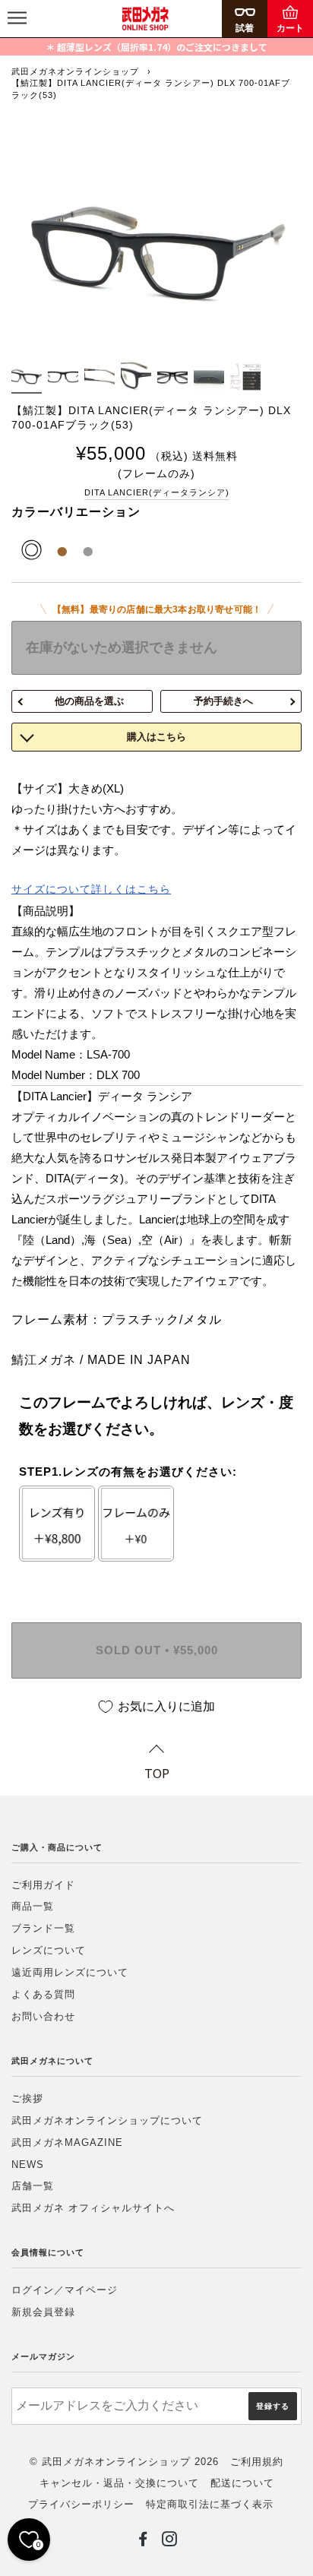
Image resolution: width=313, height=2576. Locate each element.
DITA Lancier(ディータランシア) (157, 492)
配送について (242, 2483)
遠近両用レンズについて (70, 1972)
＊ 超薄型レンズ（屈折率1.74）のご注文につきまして (156, 47)
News (28, 2165)
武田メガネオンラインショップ (75, 71)
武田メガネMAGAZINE (67, 2142)
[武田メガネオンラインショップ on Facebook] (143, 2542)
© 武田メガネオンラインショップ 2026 (124, 2462)
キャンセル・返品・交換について (119, 2483)
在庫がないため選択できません (122, 647)
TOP (157, 1773)
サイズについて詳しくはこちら (91, 889)
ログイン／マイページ (65, 2290)
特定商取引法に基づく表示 (210, 2504)
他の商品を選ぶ (89, 701)
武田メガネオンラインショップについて (107, 2120)
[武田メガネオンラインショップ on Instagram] (170, 2542)
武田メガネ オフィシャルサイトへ (93, 2208)
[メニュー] (17, 19)
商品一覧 (33, 1906)
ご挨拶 (27, 2098)
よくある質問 (43, 1994)
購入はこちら (156, 737)
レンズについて (49, 1950)
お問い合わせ (43, 2016)
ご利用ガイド (43, 1885)
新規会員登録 (43, 2312)
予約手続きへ (223, 701)
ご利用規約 (257, 2462)
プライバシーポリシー (81, 2504)
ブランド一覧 (43, 1928)
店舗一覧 (33, 2186)
